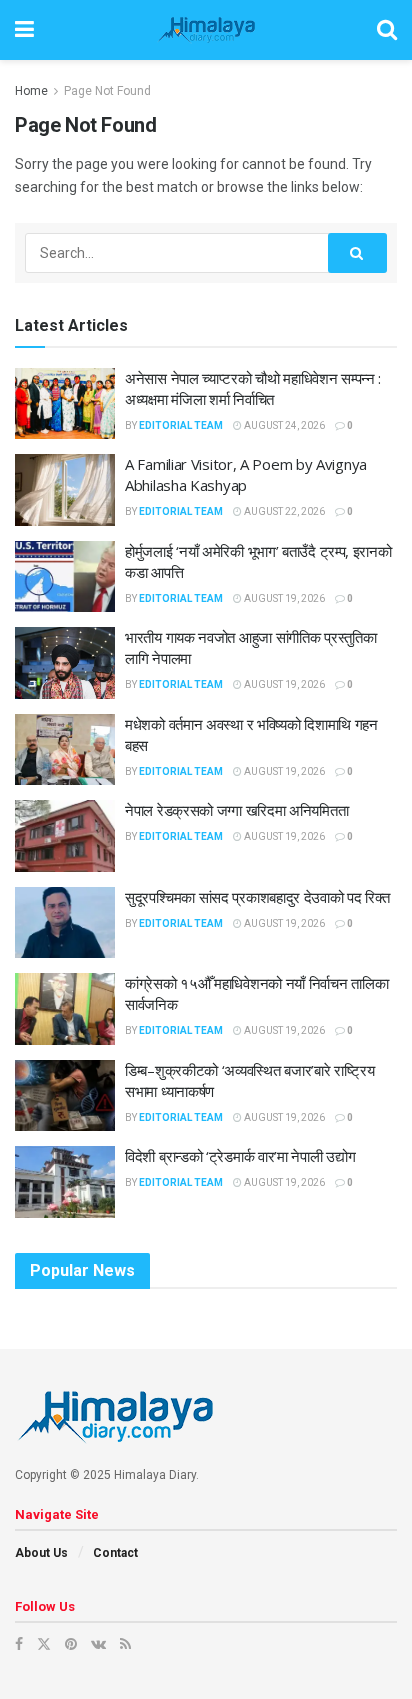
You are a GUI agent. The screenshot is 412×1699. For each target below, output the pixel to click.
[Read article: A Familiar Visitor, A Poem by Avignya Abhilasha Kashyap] (65, 490)
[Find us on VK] (98, 1644)
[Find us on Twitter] (44, 1644)
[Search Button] (387, 30)
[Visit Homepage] (206, 30)
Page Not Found (107, 91)
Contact (115, 1553)
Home (31, 91)
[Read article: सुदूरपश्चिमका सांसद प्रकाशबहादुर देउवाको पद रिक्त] (65, 923)
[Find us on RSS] (125, 1644)
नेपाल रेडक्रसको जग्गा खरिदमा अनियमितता (236, 810)
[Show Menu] (24, 30)
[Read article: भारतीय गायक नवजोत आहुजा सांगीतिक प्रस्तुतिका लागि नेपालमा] (65, 663)
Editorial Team (181, 425)
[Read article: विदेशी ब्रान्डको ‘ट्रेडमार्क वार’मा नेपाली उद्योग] (65, 1182)
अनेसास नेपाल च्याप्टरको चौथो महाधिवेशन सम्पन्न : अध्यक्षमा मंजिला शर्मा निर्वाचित (253, 388)
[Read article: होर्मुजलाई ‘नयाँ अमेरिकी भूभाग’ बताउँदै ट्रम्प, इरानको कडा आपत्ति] (65, 577)
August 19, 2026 (283, 598)
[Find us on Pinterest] (71, 1644)
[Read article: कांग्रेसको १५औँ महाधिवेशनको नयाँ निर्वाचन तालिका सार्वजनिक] (65, 1009)
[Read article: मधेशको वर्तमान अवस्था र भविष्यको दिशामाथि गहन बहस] (65, 750)
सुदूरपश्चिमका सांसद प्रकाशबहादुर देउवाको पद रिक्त (257, 897)
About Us (41, 1553)
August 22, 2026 (283, 511)
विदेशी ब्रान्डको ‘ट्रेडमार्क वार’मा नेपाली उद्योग (240, 1156)
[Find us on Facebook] (19, 1644)
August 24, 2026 (283, 425)
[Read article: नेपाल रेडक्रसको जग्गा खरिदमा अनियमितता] (65, 836)
